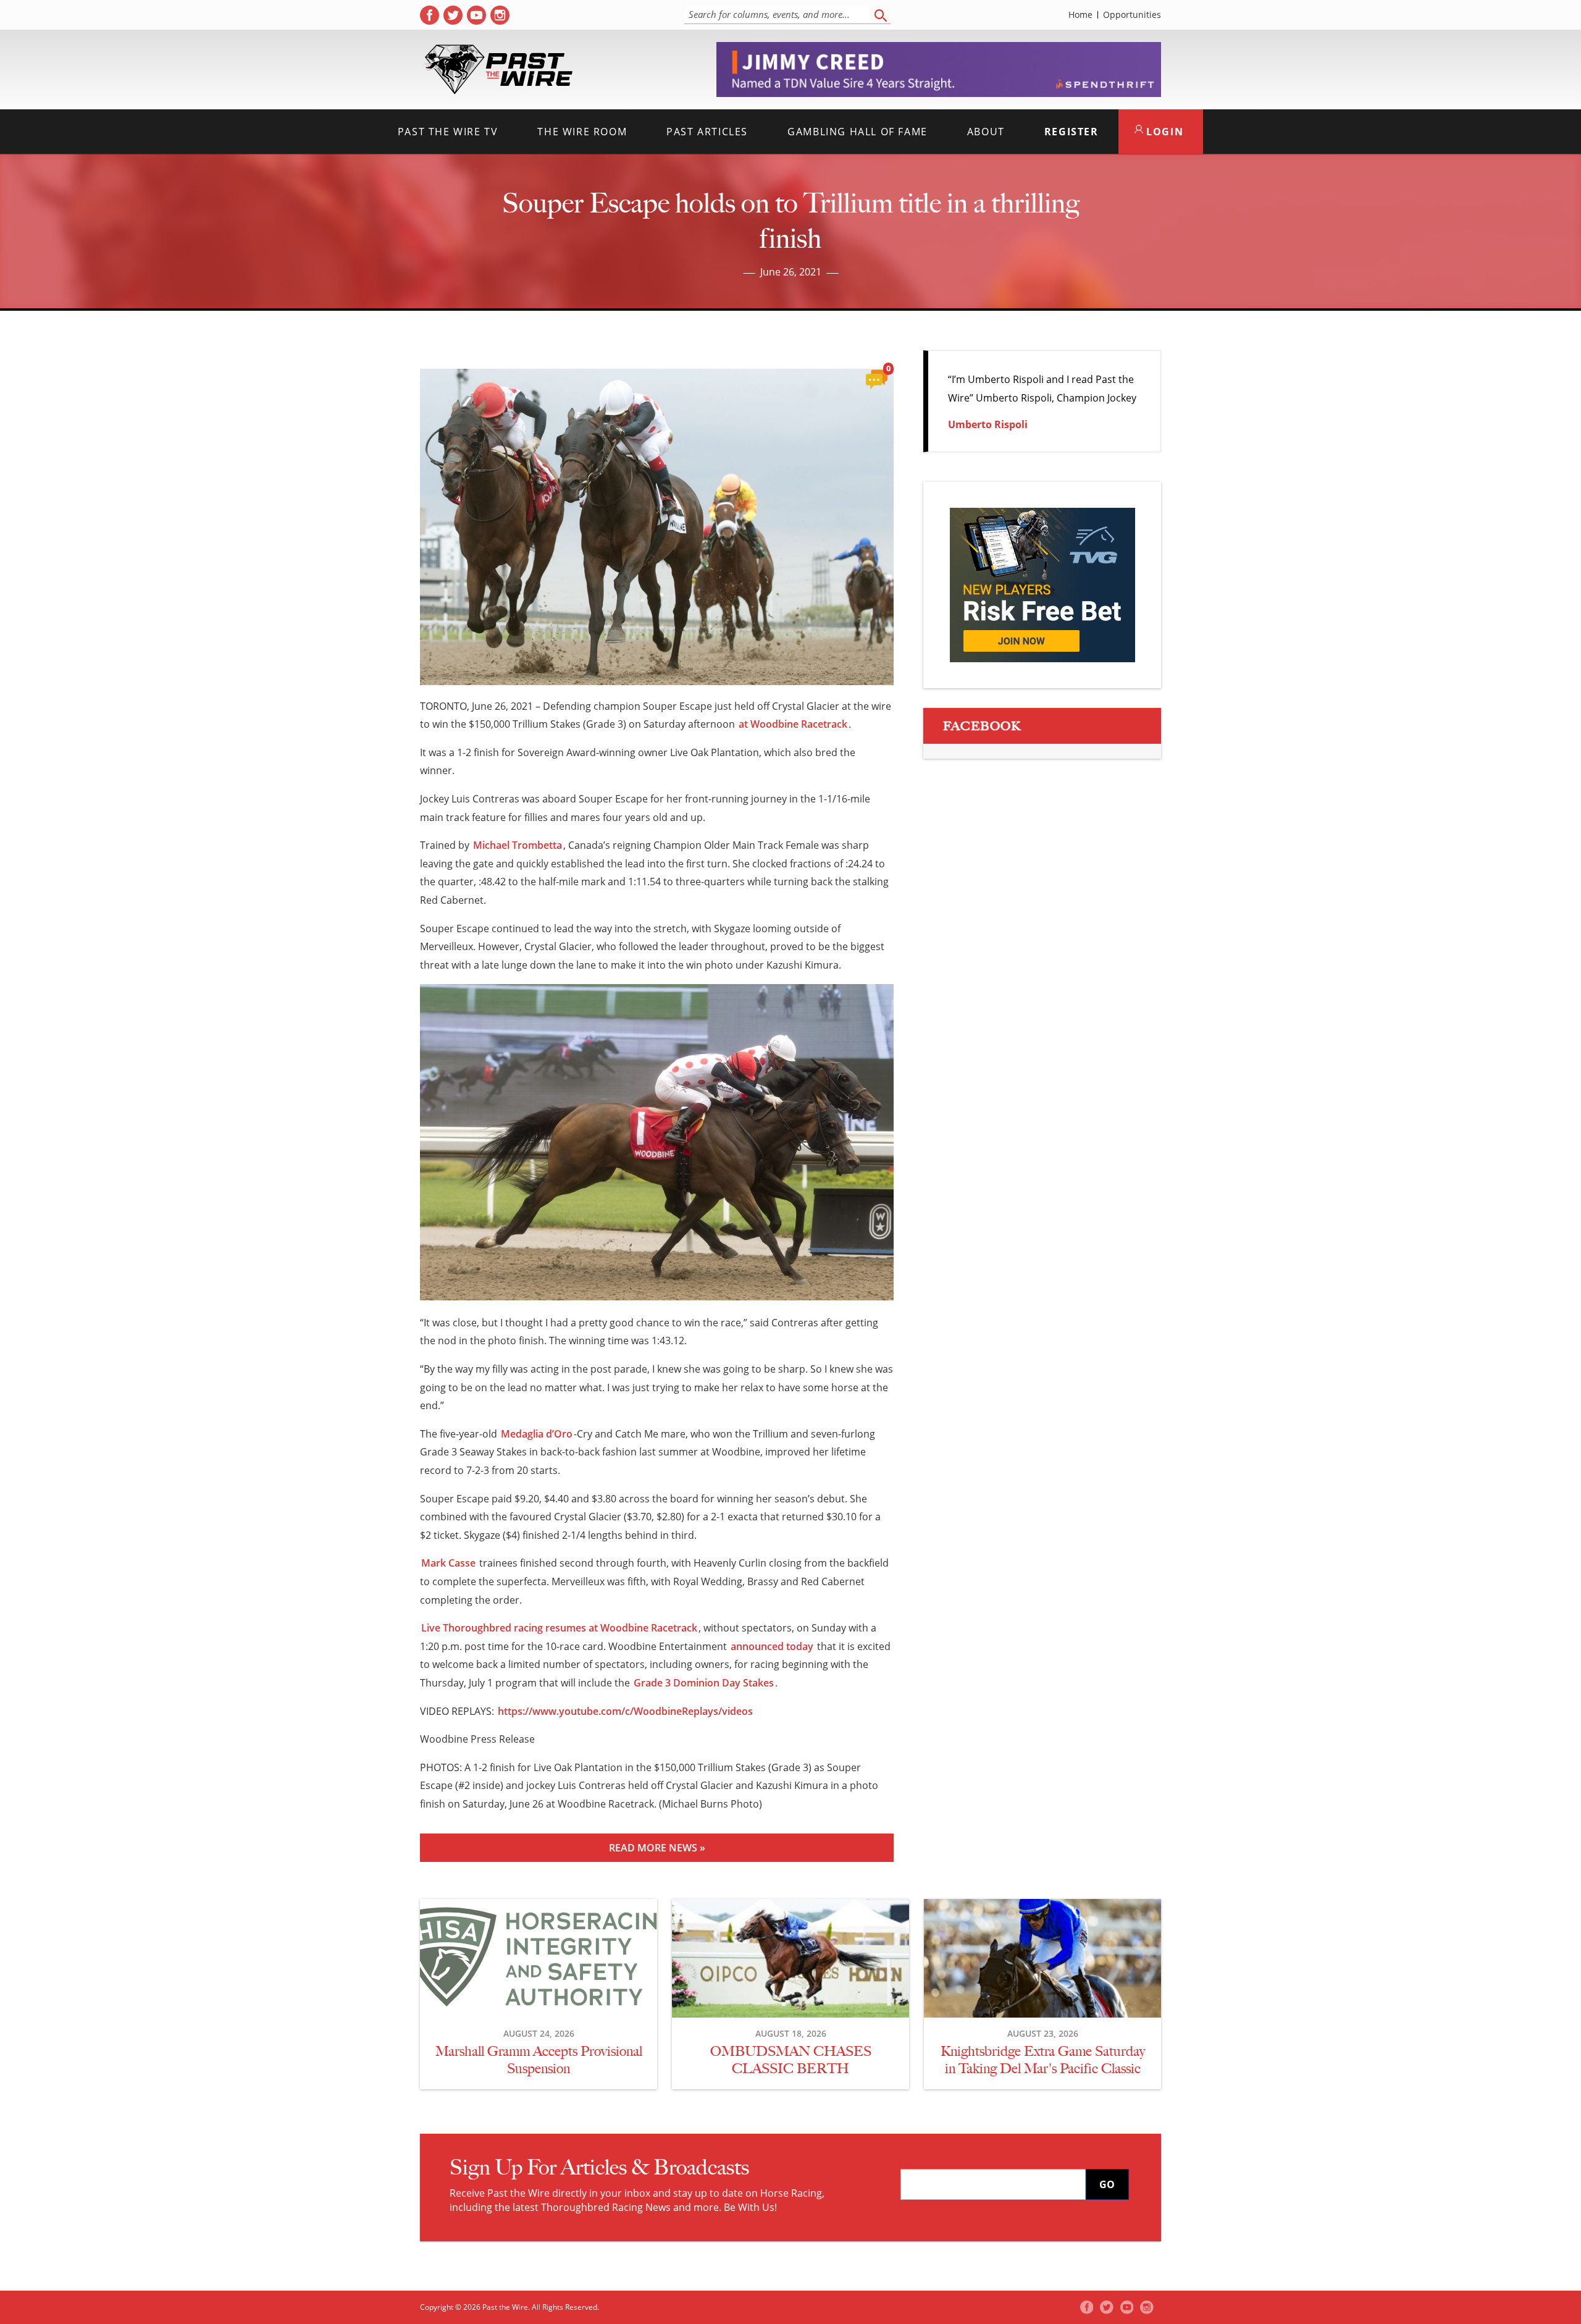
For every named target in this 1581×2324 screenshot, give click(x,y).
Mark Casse (448, 1563)
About (986, 132)
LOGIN (1164, 132)
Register (1071, 132)
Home (1080, 15)
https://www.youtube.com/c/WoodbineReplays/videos (625, 1711)
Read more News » (657, 1848)
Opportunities (1132, 15)
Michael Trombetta (518, 845)
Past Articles (707, 132)
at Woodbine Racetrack (793, 724)
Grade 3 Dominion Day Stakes (704, 1683)
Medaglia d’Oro (537, 1434)
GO (1107, 2184)
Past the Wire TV (448, 132)
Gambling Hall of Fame (858, 132)
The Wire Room (582, 132)
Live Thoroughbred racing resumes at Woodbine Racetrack (559, 1628)
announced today (772, 1646)
